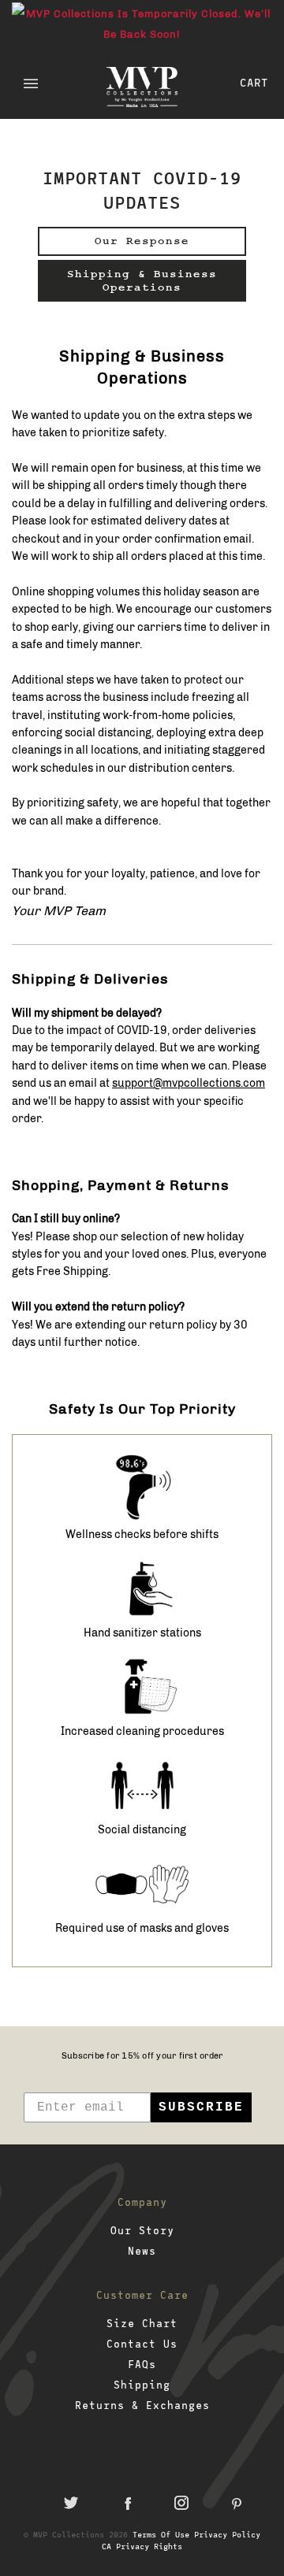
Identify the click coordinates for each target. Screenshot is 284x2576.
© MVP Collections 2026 (76, 2534)
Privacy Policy (227, 2534)
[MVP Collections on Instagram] (181, 2503)
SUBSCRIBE (201, 2107)
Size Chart (142, 2323)
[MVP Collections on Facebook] (126, 2503)
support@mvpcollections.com (189, 1083)
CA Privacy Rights (142, 2546)
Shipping (142, 2385)
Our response (142, 241)
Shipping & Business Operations (142, 281)
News (142, 2251)
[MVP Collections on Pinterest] (237, 2503)
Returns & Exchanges (142, 2405)
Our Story (142, 2230)
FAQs (142, 2364)
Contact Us (142, 2344)
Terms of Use (161, 2534)
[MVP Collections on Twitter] (71, 2503)
